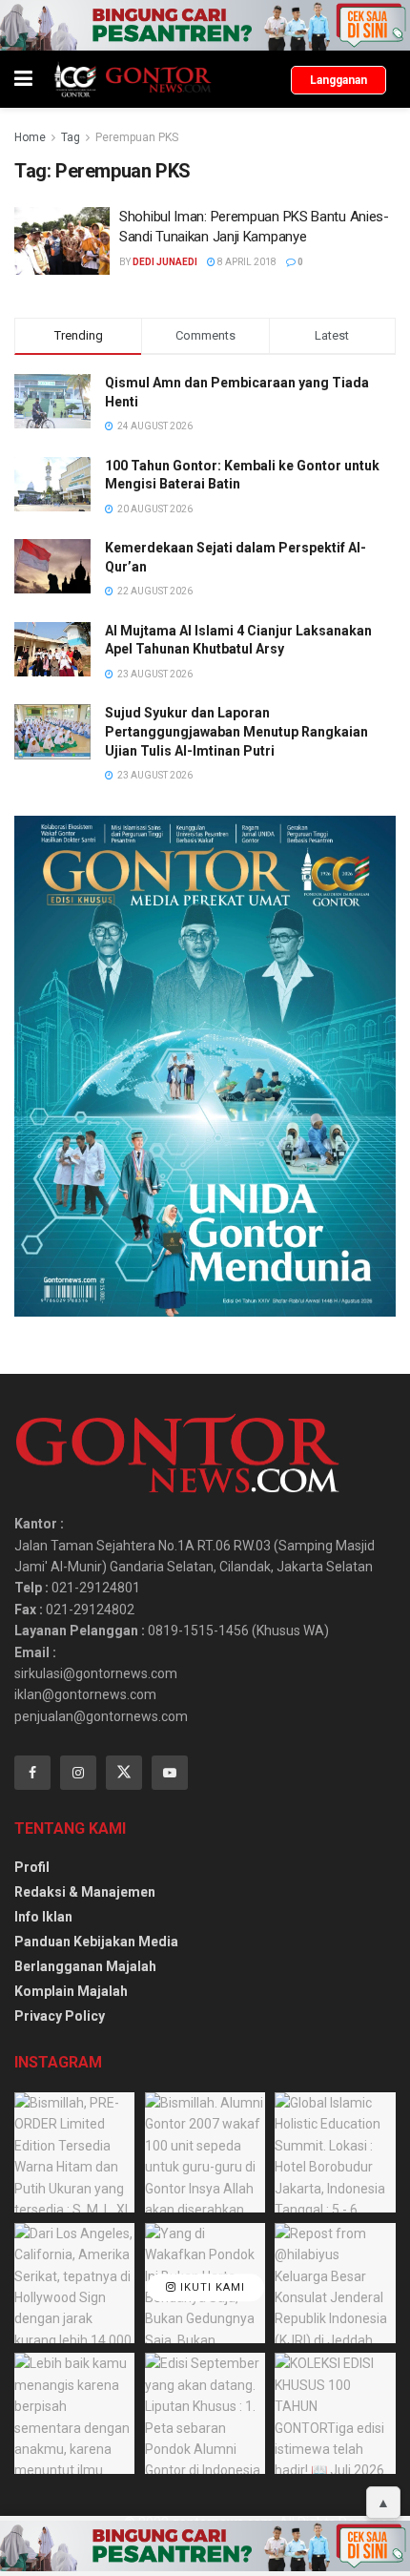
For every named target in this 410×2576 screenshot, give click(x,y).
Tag (71, 137)
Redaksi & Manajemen (85, 1892)
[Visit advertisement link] (205, 25)
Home (30, 137)
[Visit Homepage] (132, 79)
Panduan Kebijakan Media (96, 1942)
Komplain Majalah (71, 1991)
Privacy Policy (60, 2016)
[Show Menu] (23, 79)
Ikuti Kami (211, 2287)
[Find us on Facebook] (32, 1773)
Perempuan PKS (137, 137)
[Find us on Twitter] (124, 1773)
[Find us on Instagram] (78, 1773)
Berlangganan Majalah (85, 1966)
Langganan (338, 80)
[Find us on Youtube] (170, 1773)
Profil (32, 1867)
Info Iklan (43, 1917)
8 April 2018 (246, 262)
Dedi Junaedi (165, 262)
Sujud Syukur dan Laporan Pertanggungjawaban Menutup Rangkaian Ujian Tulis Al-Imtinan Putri (236, 731)
